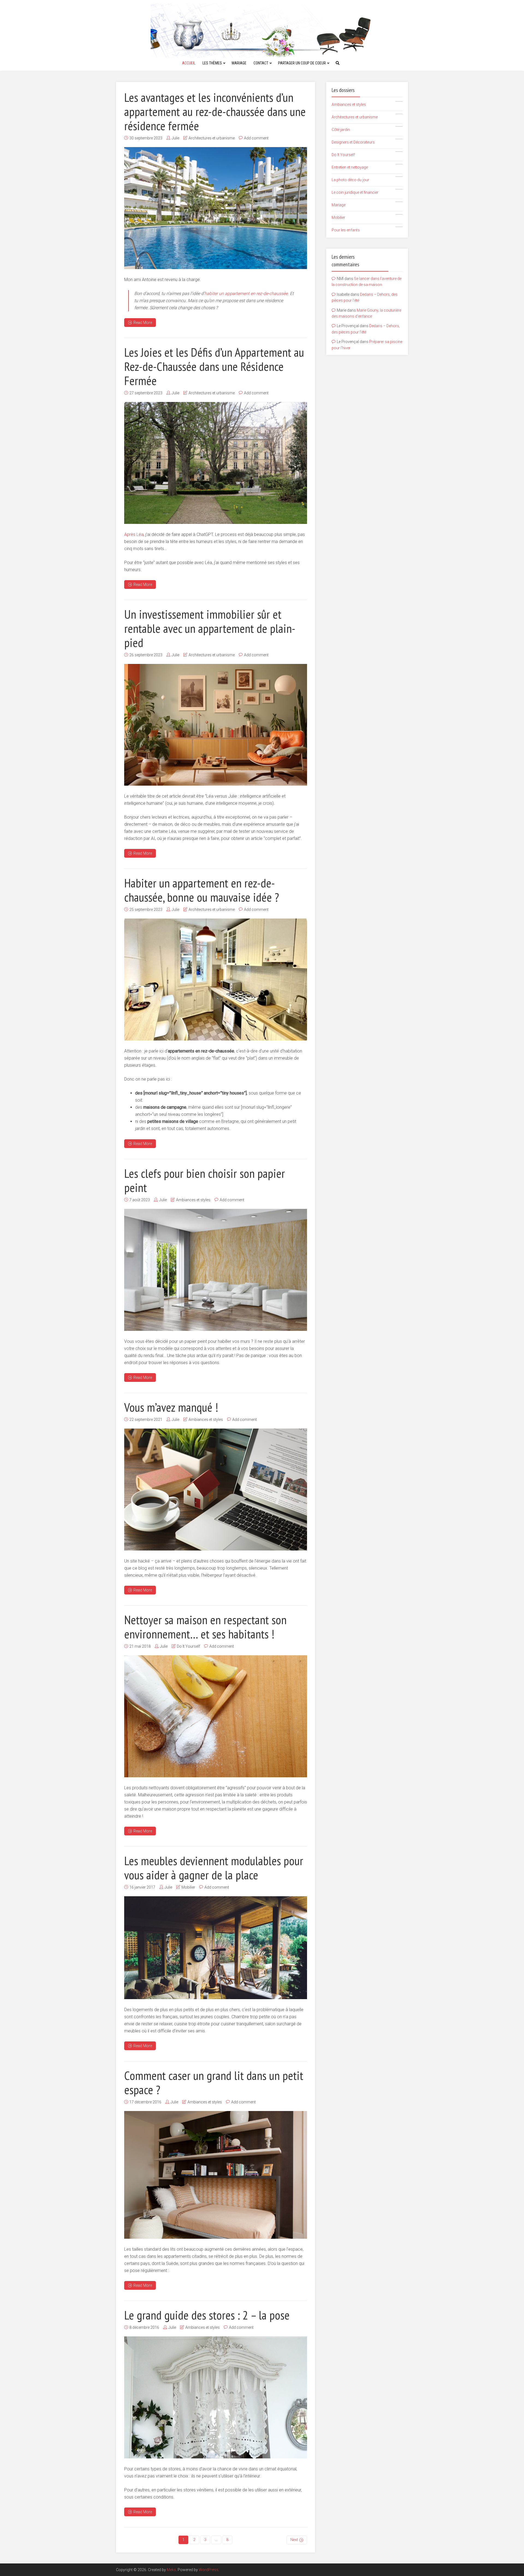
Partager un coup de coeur (302, 63)
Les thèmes (212, 63)
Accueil (189, 63)
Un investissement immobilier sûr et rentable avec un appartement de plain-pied (210, 628)
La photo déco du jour (366, 179)
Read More (143, 323)
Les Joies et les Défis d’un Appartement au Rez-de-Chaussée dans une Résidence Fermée (214, 366)
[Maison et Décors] (262, 30)
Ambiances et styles (193, 1200)
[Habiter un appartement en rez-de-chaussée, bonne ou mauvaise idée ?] (216, 980)
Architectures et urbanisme (212, 138)
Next (294, 2540)
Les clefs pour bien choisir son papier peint (205, 1180)
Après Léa (134, 534)
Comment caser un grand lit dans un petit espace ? (214, 2082)
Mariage (239, 63)
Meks (171, 2570)
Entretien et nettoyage (366, 167)
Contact (261, 63)
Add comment (256, 138)
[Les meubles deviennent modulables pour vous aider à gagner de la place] (216, 1948)
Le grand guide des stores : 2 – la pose (207, 2315)
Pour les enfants (366, 229)
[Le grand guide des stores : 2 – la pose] (216, 2397)
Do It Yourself (188, 1646)
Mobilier (188, 1887)
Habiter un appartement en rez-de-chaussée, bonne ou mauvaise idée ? (202, 890)
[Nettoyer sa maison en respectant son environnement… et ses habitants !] (216, 1716)
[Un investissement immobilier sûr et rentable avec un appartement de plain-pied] (216, 725)
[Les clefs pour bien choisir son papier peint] (216, 1270)
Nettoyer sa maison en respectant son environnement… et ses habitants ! (205, 1627)
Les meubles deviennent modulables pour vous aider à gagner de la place (214, 1868)
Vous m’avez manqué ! (171, 1407)
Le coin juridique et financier (366, 192)
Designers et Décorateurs (366, 142)
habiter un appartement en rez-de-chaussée (246, 293)
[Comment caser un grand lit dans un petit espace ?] (216, 2175)
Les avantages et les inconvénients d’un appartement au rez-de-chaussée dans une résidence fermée (215, 111)
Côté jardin (366, 129)
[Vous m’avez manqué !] (216, 1490)
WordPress (209, 2570)
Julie (175, 138)
